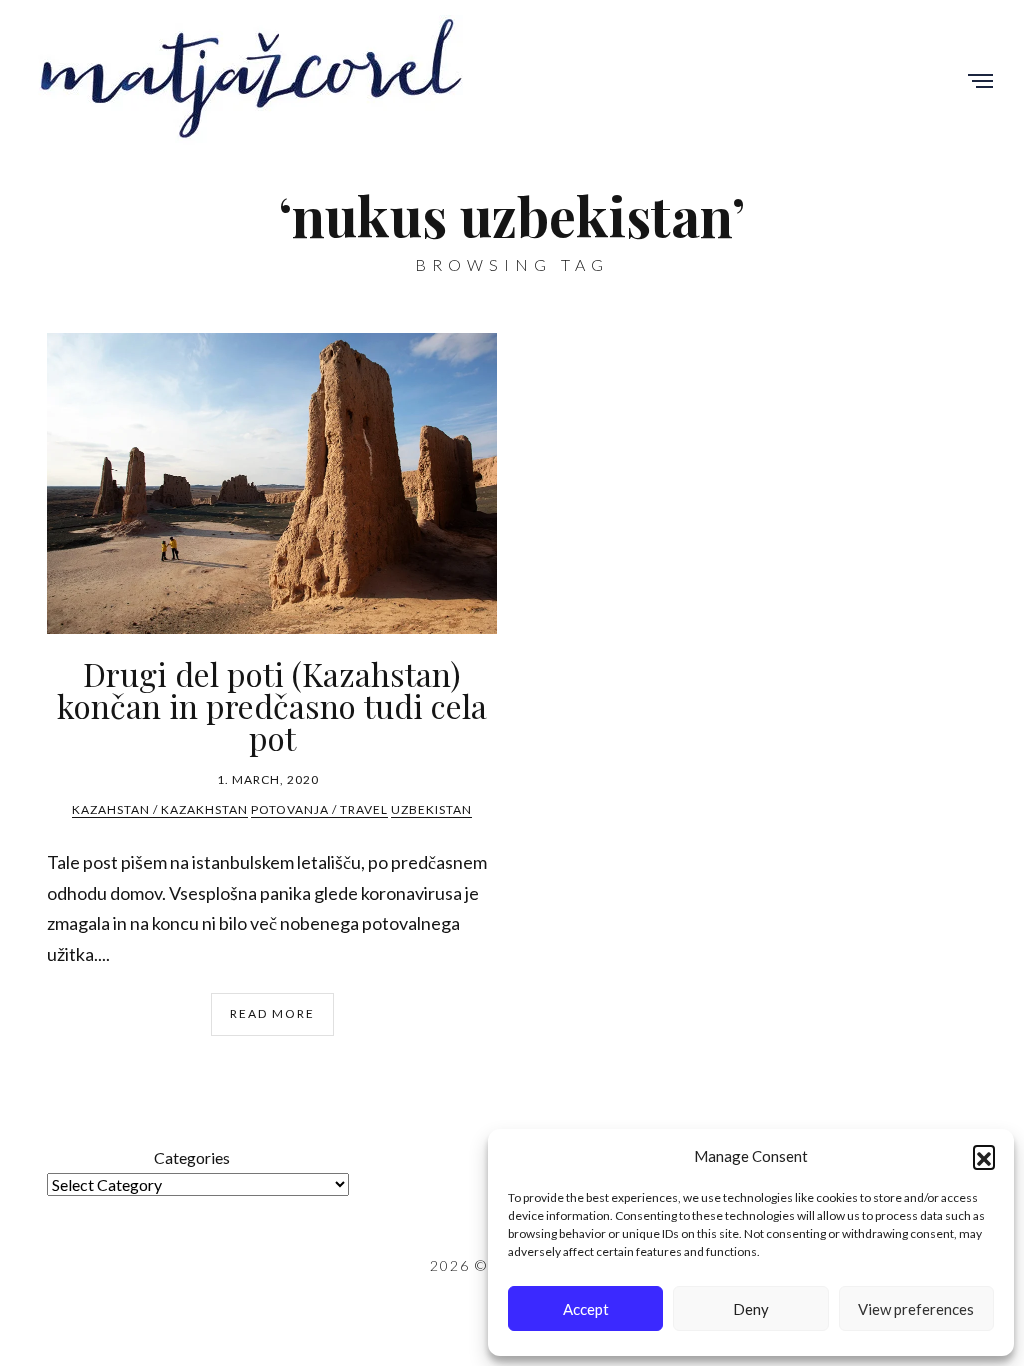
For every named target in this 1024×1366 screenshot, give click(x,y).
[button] (984, 1156)
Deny (751, 1309)
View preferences (916, 1309)
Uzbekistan (431, 809)
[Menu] (980, 82)
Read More (272, 1013)
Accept (586, 1309)
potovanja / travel (319, 809)
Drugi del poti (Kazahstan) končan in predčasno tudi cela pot (272, 705)
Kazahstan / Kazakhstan (160, 809)
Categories (192, 1157)
